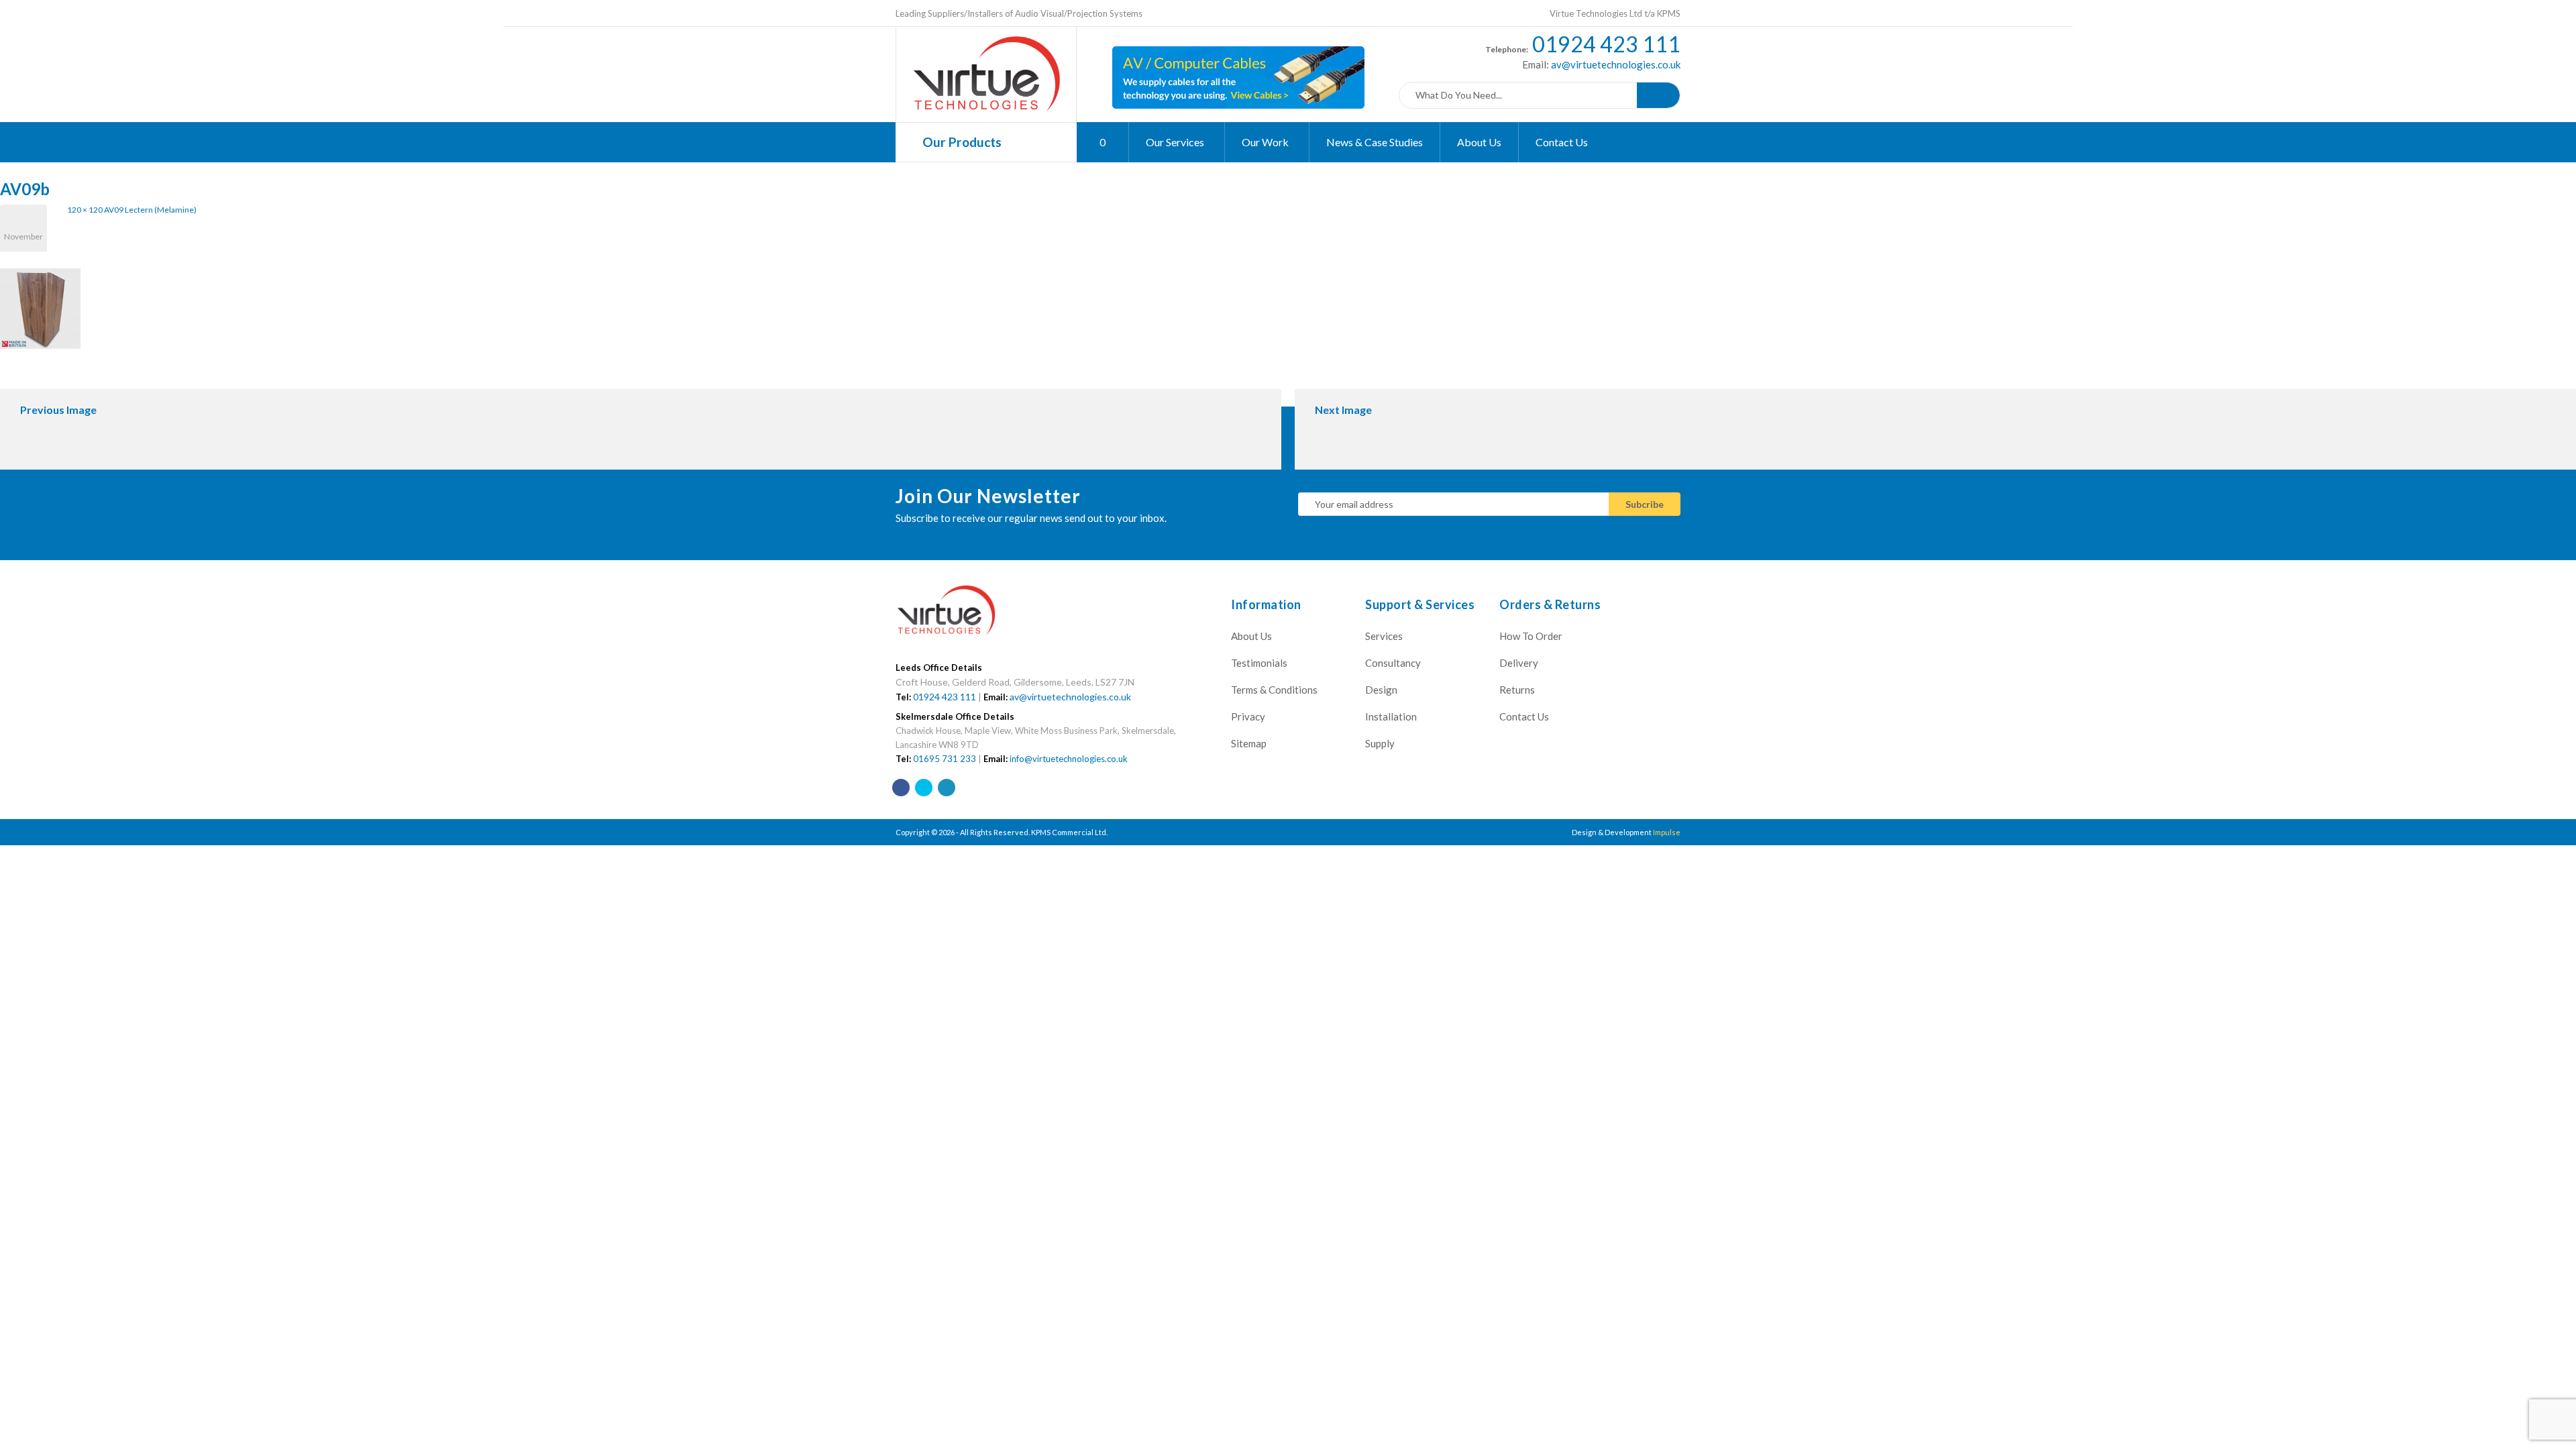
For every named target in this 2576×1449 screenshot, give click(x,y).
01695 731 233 (945, 759)
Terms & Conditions (1274, 690)
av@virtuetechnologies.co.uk (1615, 64)
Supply (1380, 743)
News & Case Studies (1375, 142)
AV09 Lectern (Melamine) (150, 210)
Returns (1517, 690)
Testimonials (1259, 663)
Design (1381, 690)
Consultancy (1393, 663)
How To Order (1531, 636)
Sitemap (1249, 743)
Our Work (1266, 142)
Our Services (1176, 142)
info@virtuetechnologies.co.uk (1069, 759)
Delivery (1519, 663)
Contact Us (1562, 142)
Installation (1391, 716)
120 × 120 (85, 210)
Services (1384, 636)
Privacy (1248, 716)
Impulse (1667, 832)
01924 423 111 (1606, 44)
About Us (1479, 142)
